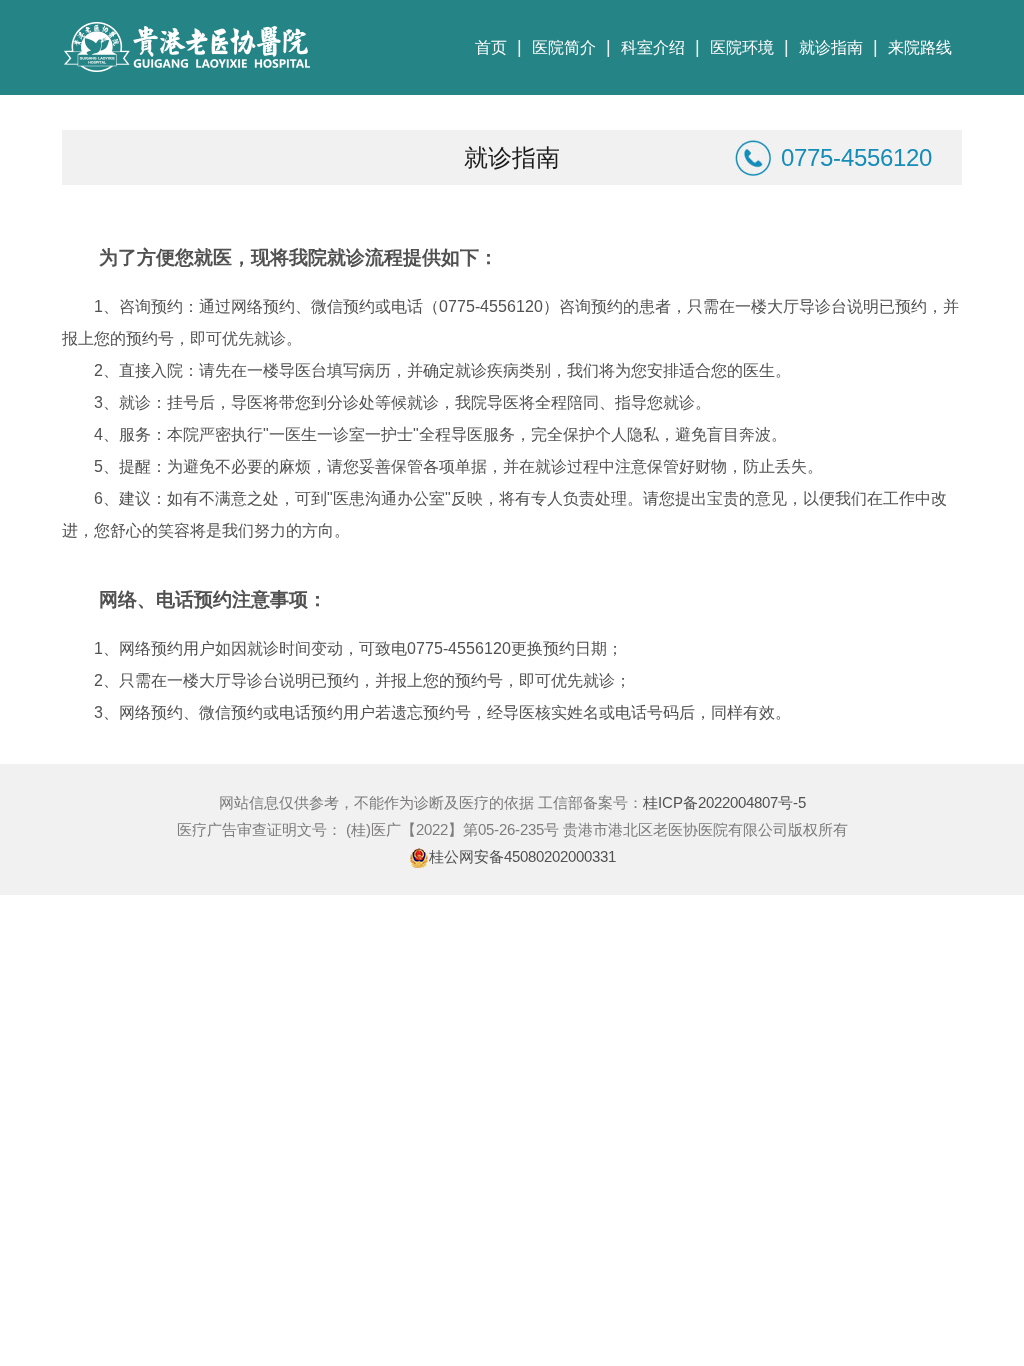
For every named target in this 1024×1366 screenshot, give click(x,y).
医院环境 (742, 47)
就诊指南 (831, 47)
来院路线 (920, 47)
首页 (491, 47)
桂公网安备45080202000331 (522, 856)
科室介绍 (653, 47)
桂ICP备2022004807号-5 (724, 802)
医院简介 (564, 47)
